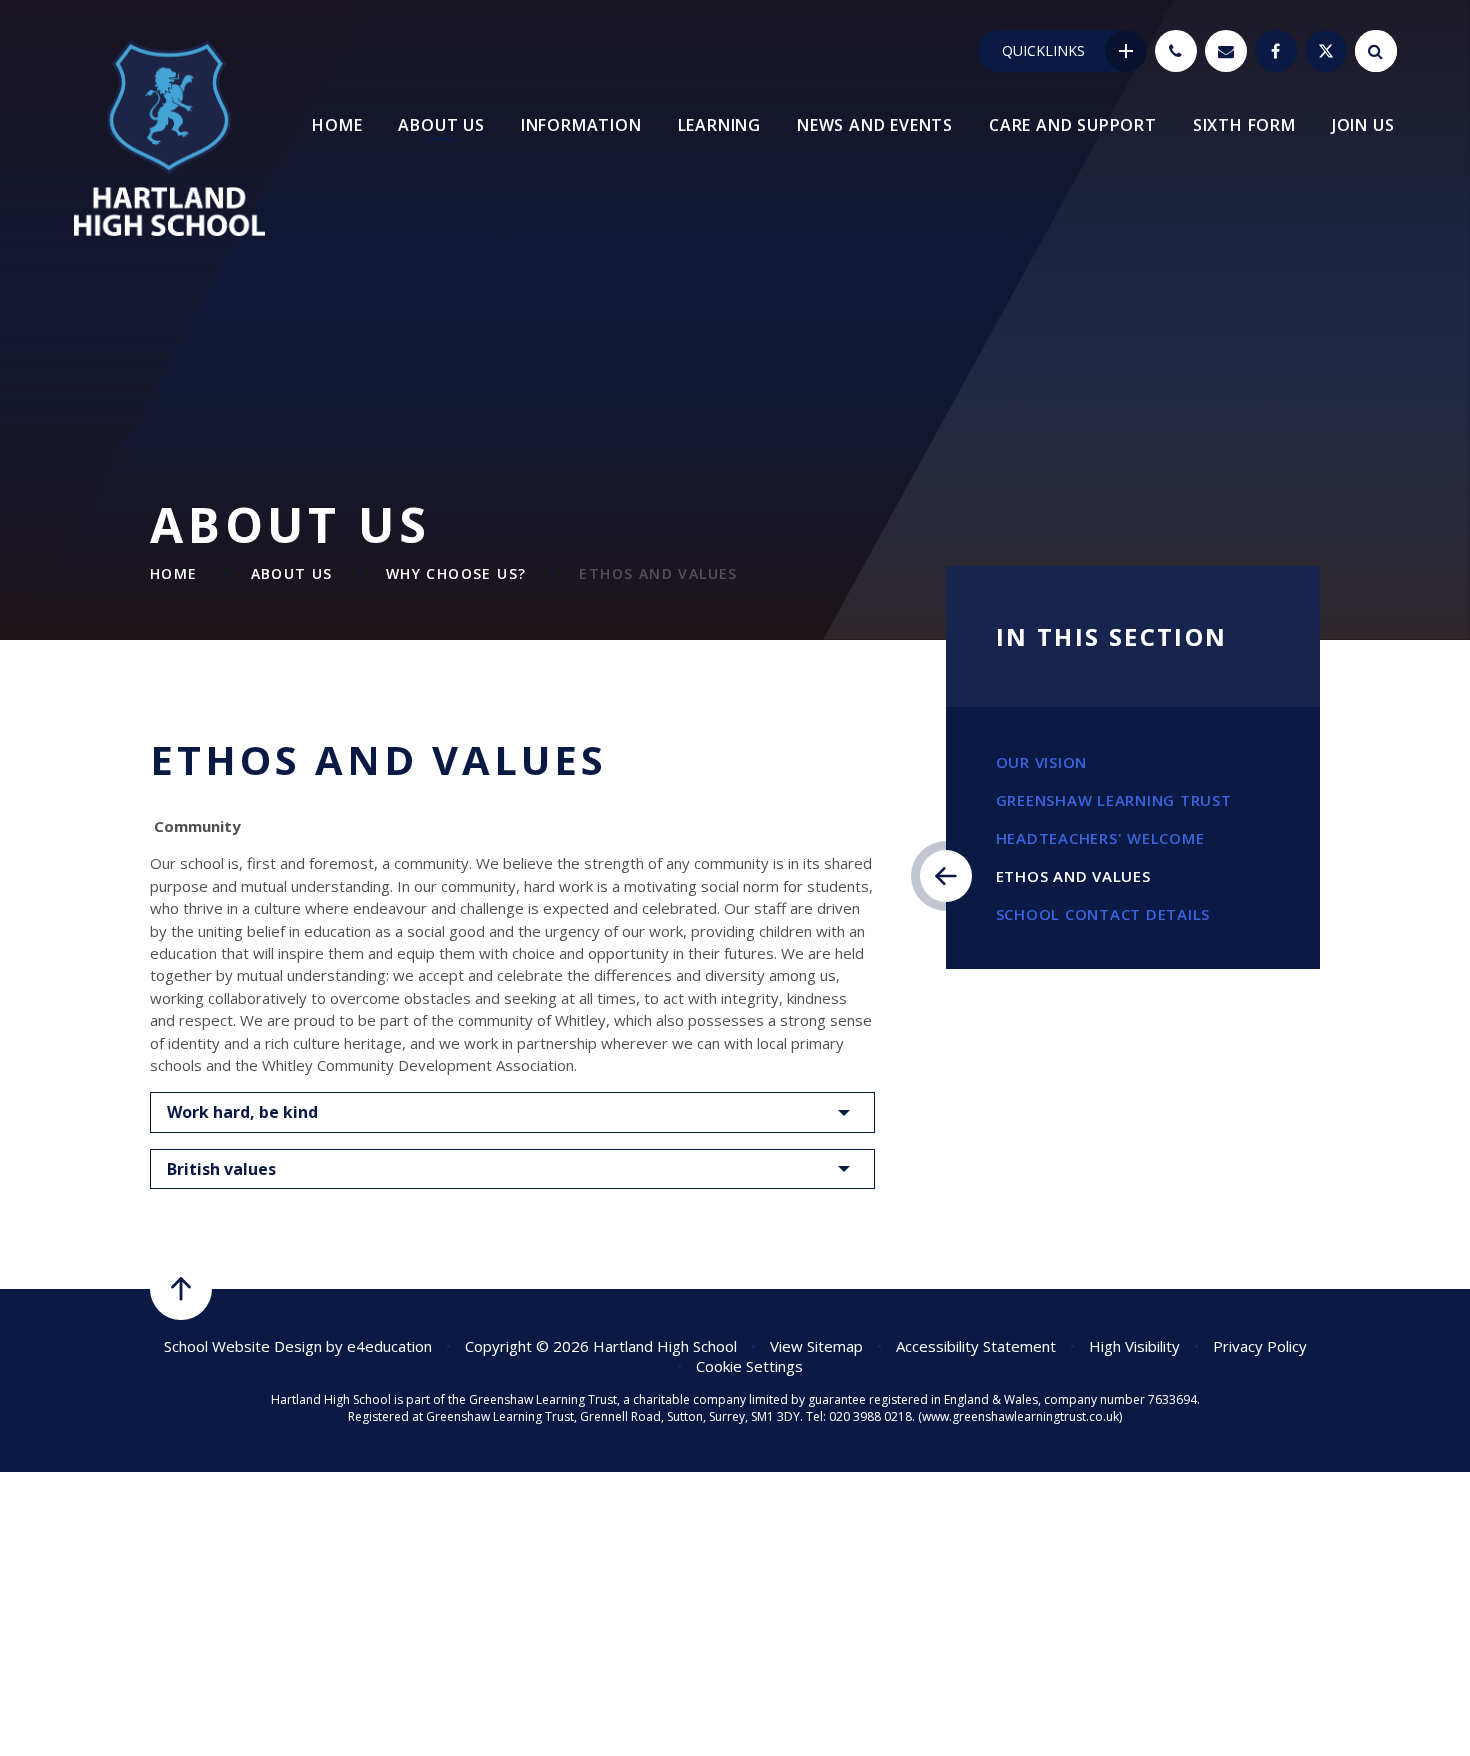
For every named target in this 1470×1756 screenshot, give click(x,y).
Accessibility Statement (976, 1346)
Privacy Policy (1260, 1346)
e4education (389, 1346)
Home (174, 573)
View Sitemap (816, 1346)
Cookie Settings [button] (749, 1366)
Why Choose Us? (456, 573)
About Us (292, 573)
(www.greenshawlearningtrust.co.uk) (1018, 1416)
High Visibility (1134, 1346)
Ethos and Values (658, 573)
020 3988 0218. (872, 1416)
